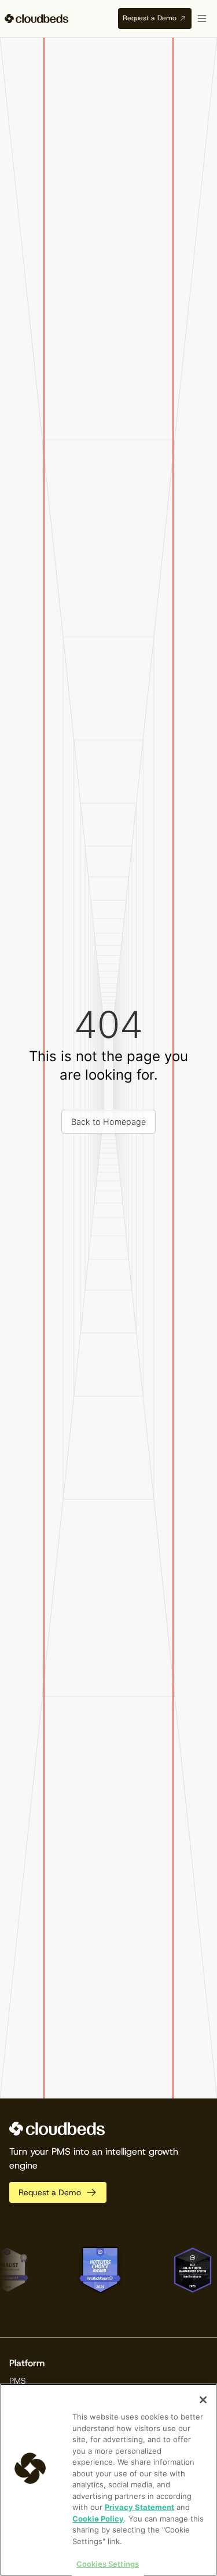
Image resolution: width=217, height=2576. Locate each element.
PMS (18, 2381)
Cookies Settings (108, 2564)
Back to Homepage (108, 1122)
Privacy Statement (139, 2507)
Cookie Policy (98, 2519)
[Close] (203, 2400)
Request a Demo (150, 18)
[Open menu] (202, 19)
